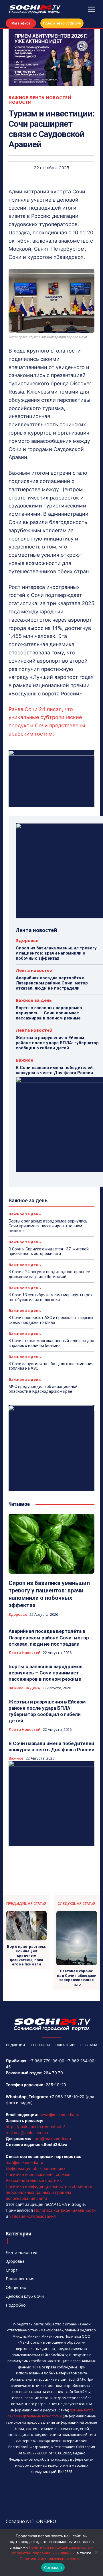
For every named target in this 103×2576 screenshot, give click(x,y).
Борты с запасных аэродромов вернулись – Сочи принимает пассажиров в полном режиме (49, 1013)
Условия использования (32, 2216)
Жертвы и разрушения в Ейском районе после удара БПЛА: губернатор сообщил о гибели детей (57, 1043)
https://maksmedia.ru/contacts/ (35, 2126)
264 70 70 (53, 2073)
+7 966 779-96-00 (46, 2061)
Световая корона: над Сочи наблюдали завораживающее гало (77, 1978)
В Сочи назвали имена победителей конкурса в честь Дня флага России (54, 1070)
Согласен (53, 2567)
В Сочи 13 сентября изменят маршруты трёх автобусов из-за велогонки (50, 1297)
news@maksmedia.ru (59, 2115)
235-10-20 (56, 2085)
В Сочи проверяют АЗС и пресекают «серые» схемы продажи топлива (51, 1320)
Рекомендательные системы (34, 2180)
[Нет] (96, 2552)
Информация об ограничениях (36, 2168)
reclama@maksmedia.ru (28, 2132)
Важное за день (34, 1000)
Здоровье (27, 940)
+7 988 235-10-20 (67, 2097)
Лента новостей (50, 98)
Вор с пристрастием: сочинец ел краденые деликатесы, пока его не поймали (26, 1955)
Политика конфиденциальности (65, 2210)
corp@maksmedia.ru (52, 2138)
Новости (20, 102)
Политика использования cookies (38, 2174)
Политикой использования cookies (52, 2559)
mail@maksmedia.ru (24, 2162)
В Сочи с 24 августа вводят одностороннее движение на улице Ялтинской (49, 1274)
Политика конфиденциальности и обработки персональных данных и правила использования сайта (49, 2192)
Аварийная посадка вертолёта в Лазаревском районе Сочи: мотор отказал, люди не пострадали (52, 983)
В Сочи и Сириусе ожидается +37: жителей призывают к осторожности (49, 1251)
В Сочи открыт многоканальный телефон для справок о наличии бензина (51, 1343)
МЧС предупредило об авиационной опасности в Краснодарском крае (43, 1389)
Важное (18, 98)
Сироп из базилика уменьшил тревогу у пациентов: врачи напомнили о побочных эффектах (56, 953)
